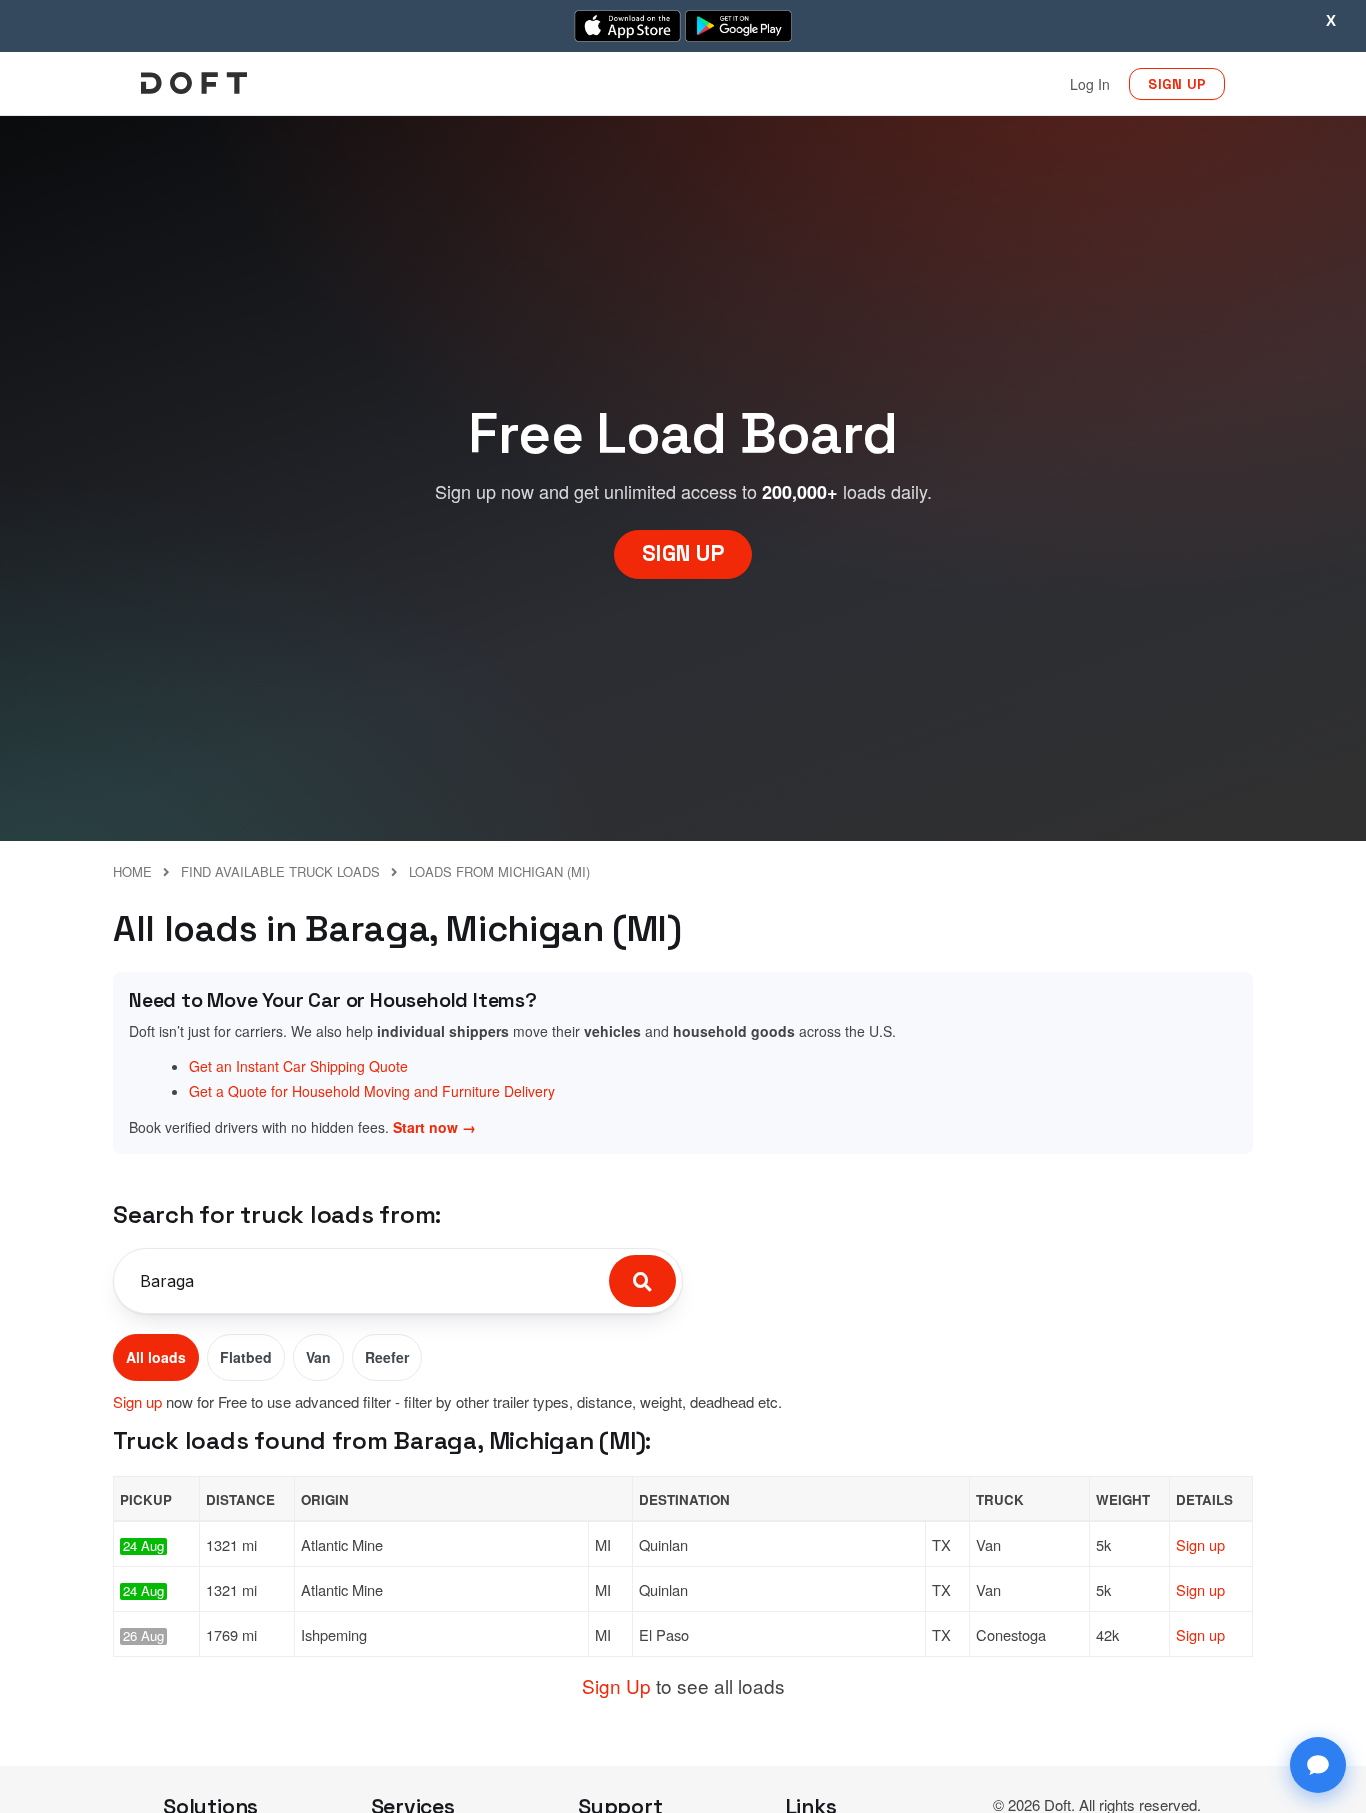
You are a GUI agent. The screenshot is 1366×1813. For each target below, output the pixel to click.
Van (318, 1357)
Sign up (137, 1401)
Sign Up (616, 1685)
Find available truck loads (280, 871)
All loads (156, 1357)
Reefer (387, 1357)
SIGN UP (1177, 84)
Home (132, 871)
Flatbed (246, 1357)
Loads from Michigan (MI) (499, 871)
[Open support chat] (1318, 1765)
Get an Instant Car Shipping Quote (298, 1066)
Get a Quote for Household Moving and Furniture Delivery (372, 1091)
